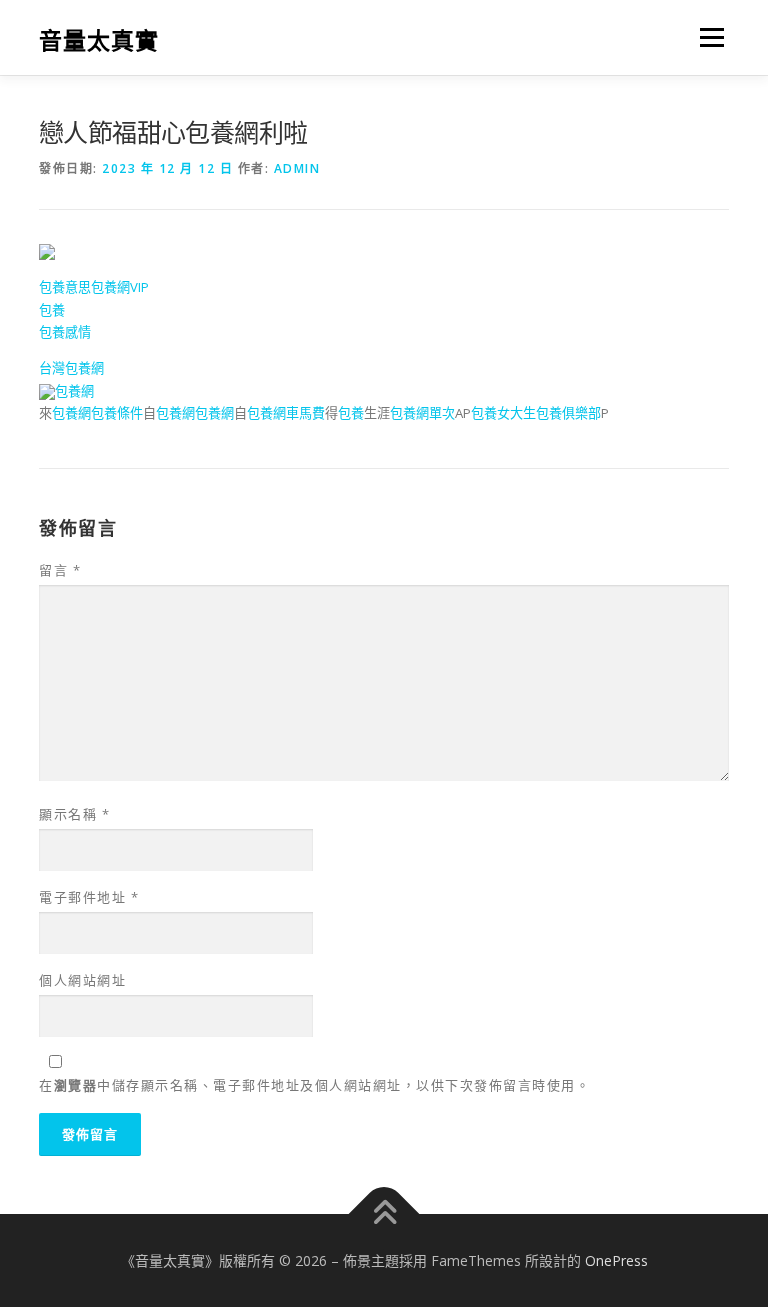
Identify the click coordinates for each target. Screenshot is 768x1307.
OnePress (616, 1260)
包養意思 (65, 287)
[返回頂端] (384, 1213)
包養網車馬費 (286, 413)
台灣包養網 (71, 368)
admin (297, 168)
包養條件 (117, 413)
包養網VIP (120, 287)
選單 (707, 37)
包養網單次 (422, 413)
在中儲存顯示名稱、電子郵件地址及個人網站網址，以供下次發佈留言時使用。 (314, 1085)
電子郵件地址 (89, 897)
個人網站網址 (82, 980)
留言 (60, 570)
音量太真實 (99, 39)
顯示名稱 (74, 814)
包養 (52, 310)
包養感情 (65, 332)
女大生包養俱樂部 (549, 413)
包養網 (74, 391)
